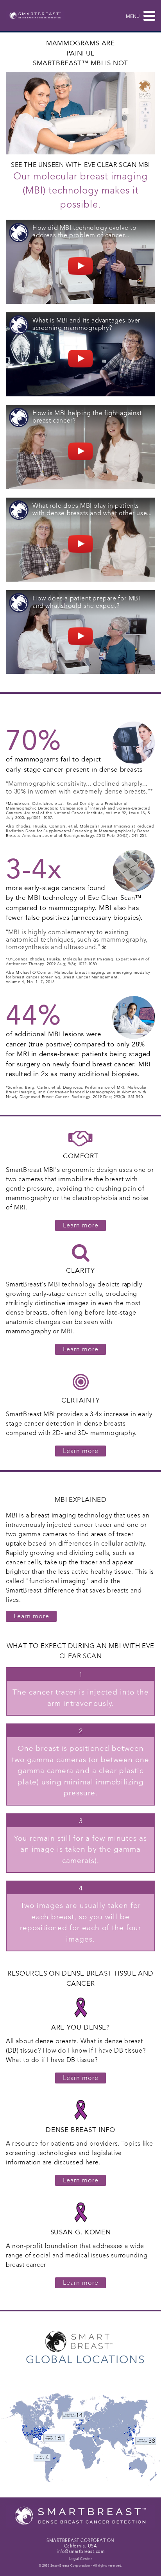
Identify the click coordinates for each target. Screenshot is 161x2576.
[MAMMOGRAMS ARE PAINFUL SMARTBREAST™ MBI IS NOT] (80, 113)
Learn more (81, 1451)
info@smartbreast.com (80, 2552)
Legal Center (80, 2559)
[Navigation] (147, 16)
